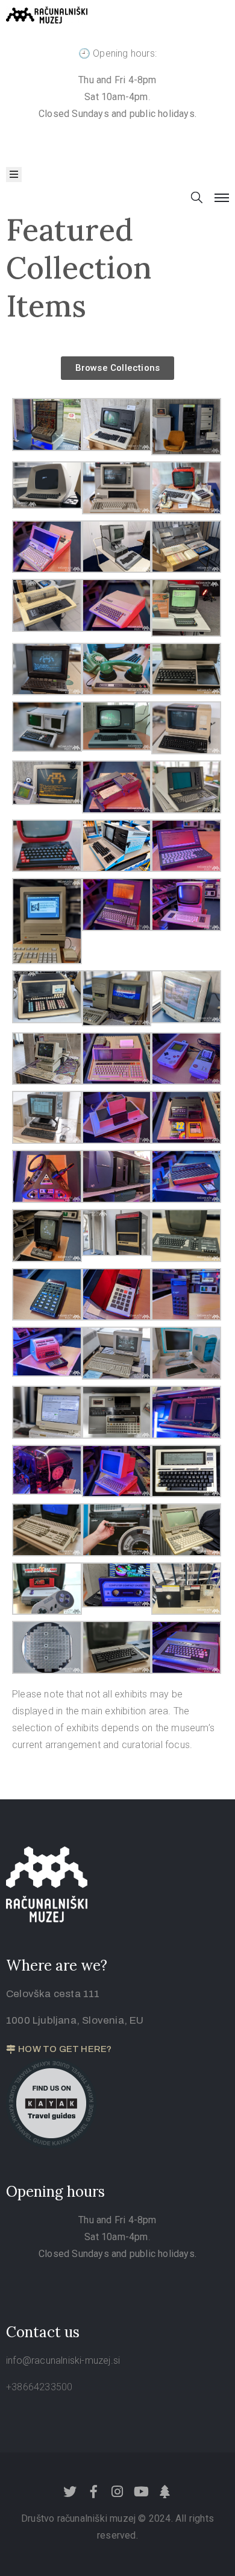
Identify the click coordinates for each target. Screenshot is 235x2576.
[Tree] (164, 2492)
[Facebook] (94, 2492)
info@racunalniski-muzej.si (63, 2360)
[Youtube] (141, 2492)
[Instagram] (117, 2492)
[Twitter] (70, 2492)
